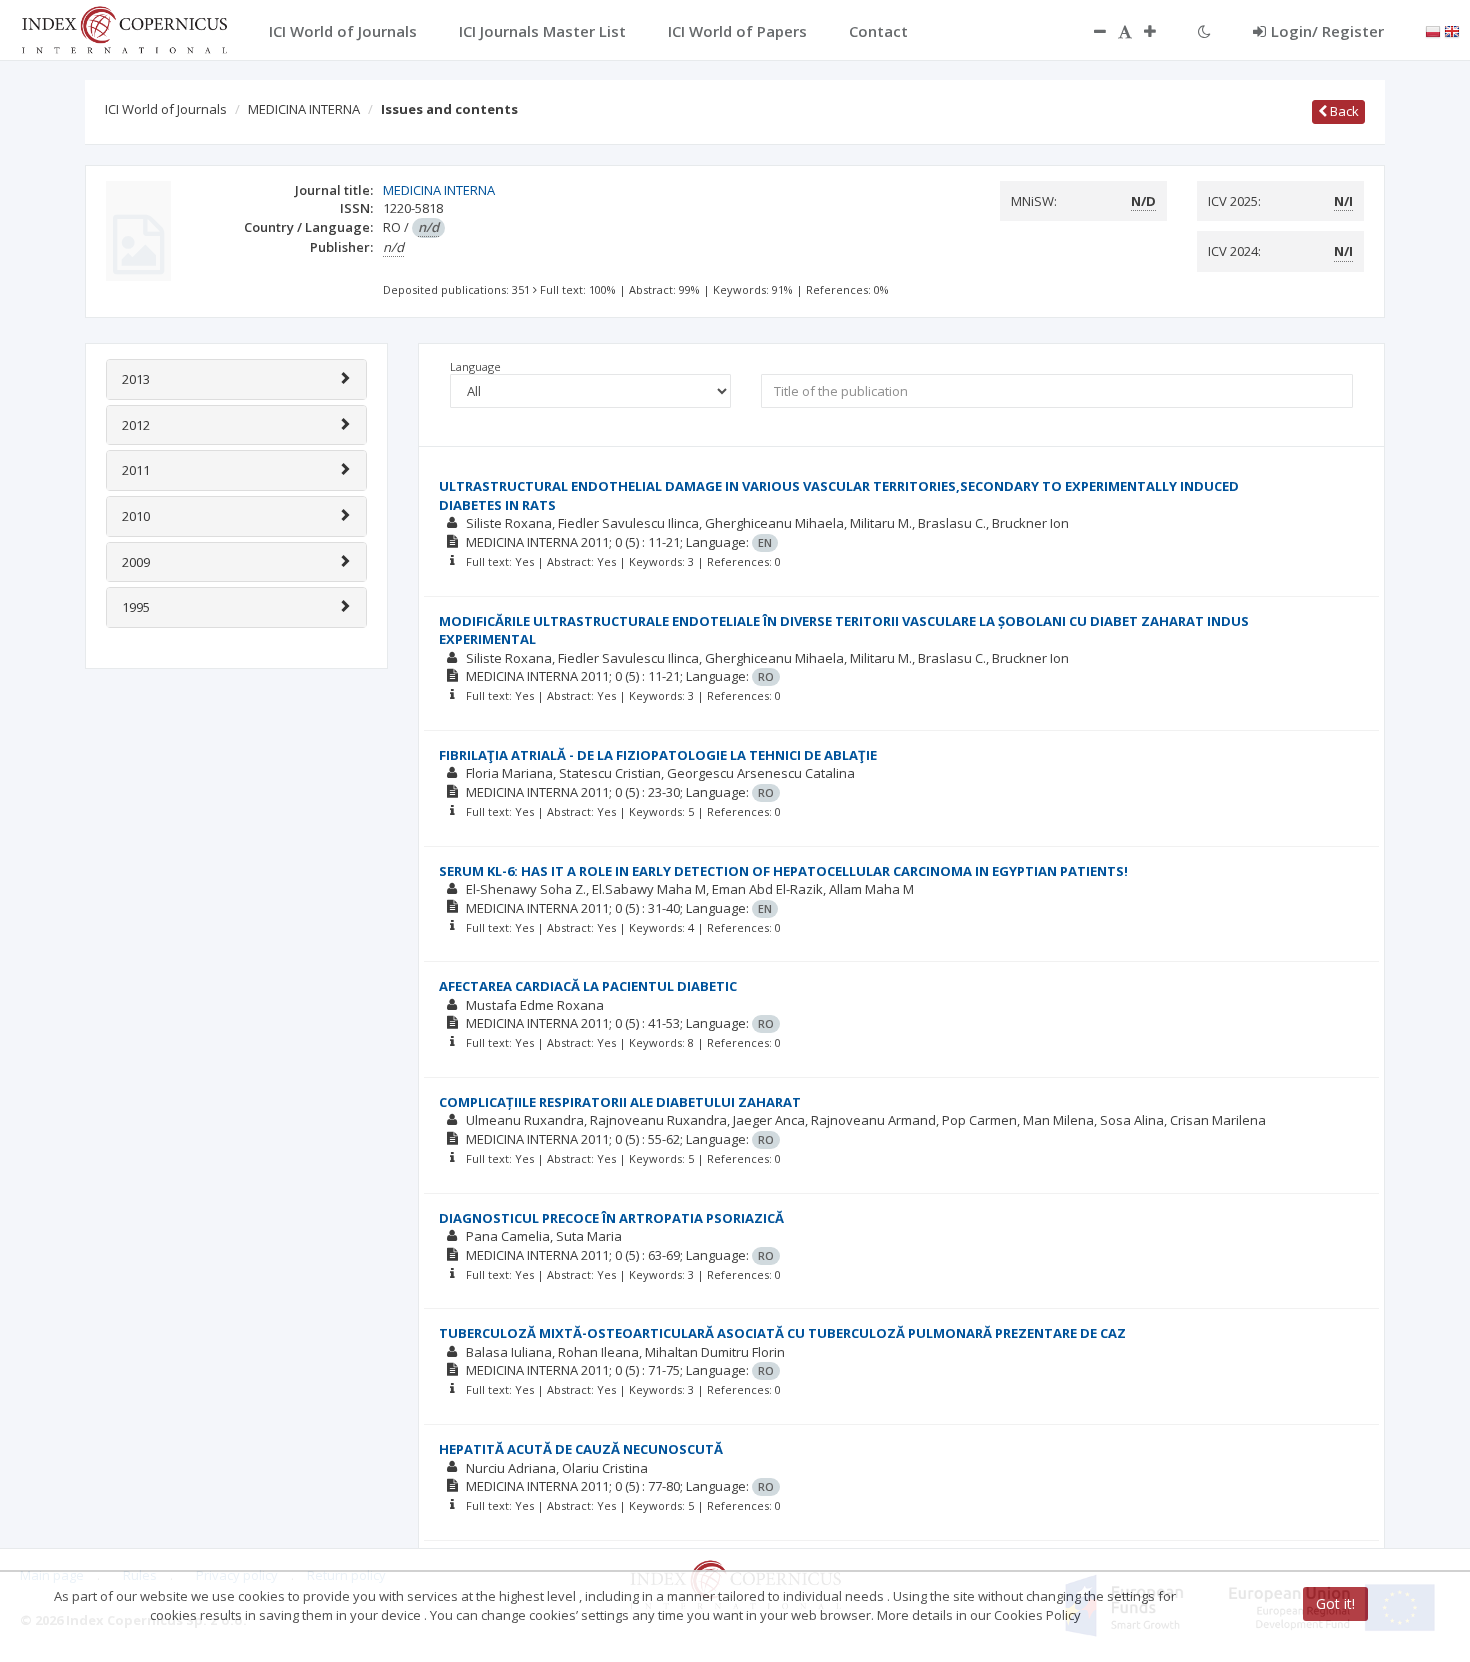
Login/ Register (1327, 31)
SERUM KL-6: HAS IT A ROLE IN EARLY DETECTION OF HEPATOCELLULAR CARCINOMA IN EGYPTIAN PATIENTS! (783, 871)
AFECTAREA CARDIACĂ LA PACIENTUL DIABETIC (588, 986)
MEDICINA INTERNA (304, 109)
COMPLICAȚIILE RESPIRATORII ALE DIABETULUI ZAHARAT (620, 1102)
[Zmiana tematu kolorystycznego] (1204, 31)
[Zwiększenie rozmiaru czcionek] (1160, 31)
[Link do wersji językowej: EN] (1452, 30)
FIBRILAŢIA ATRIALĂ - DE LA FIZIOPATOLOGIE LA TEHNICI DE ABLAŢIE (658, 755)
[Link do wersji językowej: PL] (1433, 30)
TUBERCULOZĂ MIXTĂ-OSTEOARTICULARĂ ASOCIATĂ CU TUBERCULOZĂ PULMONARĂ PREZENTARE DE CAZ (782, 1333)
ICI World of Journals (166, 109)
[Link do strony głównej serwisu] (124, 28)
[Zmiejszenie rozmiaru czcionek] (1090, 31)
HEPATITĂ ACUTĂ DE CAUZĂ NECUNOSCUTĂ (581, 1449)
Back (1343, 111)
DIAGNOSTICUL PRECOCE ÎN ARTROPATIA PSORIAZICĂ (611, 1218)
